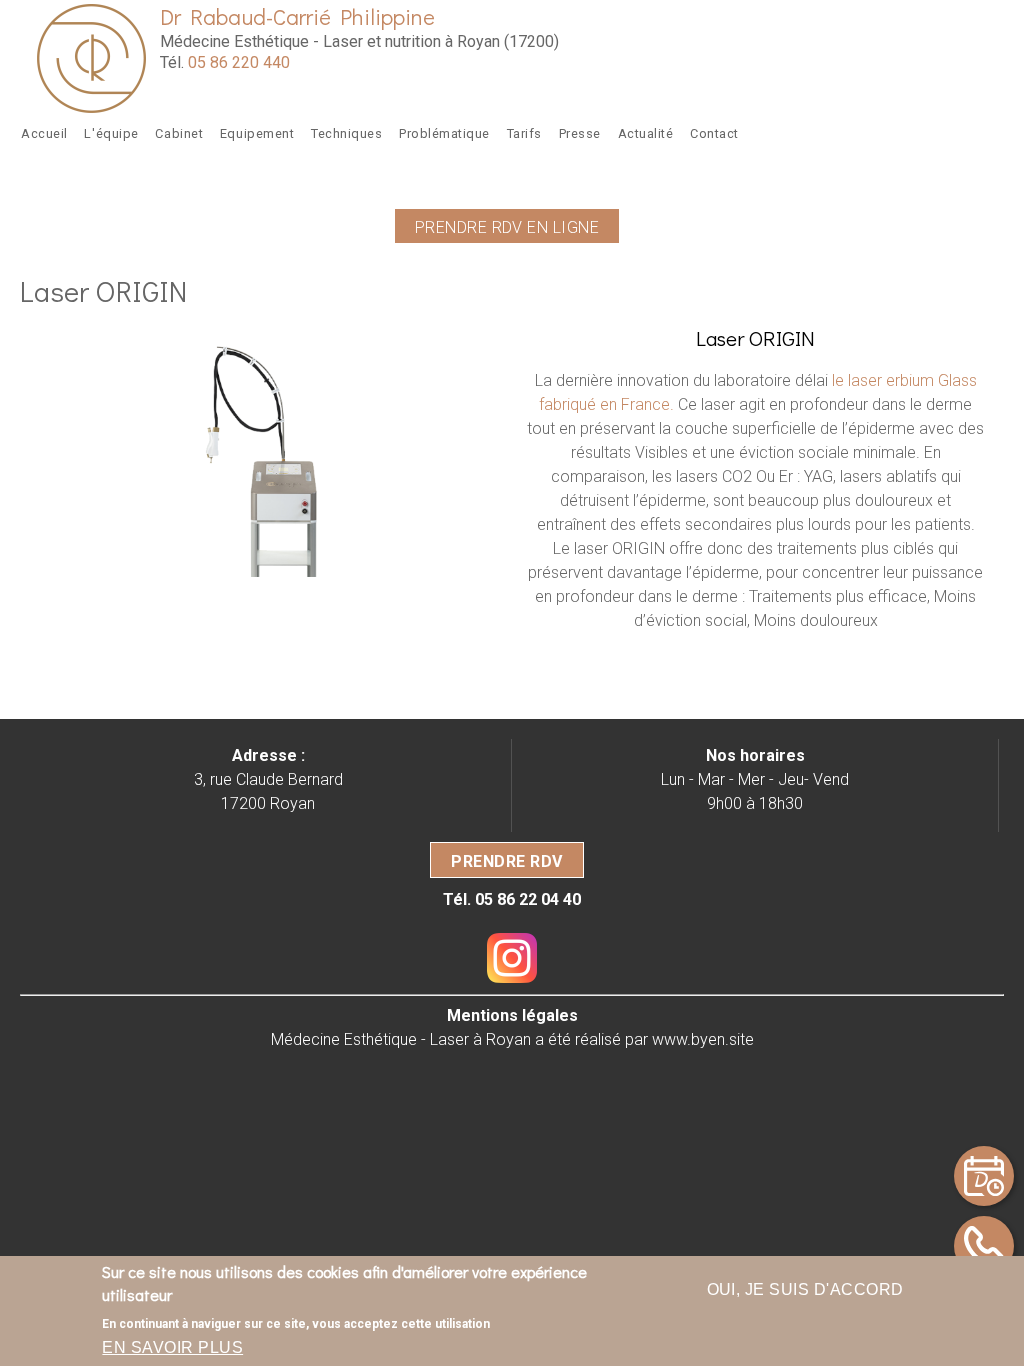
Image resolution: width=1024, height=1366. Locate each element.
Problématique (444, 133)
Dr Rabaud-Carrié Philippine (297, 16)
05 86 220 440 (239, 62)
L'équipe (111, 133)
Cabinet (179, 133)
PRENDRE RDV (506, 862)
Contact (714, 133)
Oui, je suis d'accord (805, 1289)
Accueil (44, 133)
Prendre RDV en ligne (507, 227)
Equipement (257, 133)
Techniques (346, 133)
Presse (580, 133)
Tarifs (524, 133)
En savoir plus (172, 1347)
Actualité (646, 133)
